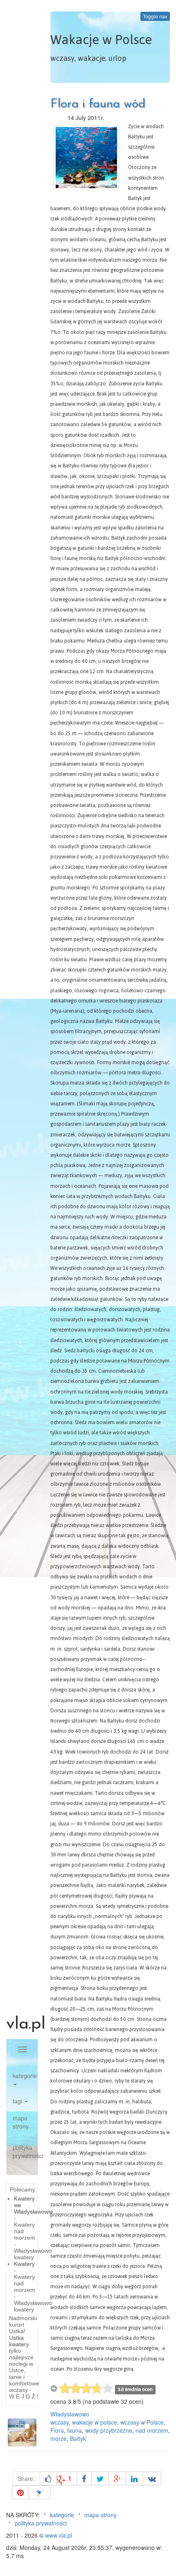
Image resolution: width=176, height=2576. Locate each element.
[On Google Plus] (117, 2478)
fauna (74, 2430)
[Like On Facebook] (48, 2478)
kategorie (25, 2076)
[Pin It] (20, 2492)
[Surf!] (39, 2492)
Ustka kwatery (19, 2341)
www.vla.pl (59, 2535)
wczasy (60, 2422)
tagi (18, 2101)
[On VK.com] (152, 2478)
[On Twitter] (100, 2478)
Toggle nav (155, 16)
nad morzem (152, 2430)
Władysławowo (70, 2414)
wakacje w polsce (95, 2422)
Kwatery (24, 2264)
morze (59, 2438)
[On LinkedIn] (134, 2478)
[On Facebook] (84, 2478)
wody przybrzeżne (109, 2430)
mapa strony (21, 2122)
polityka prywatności (25, 2151)
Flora (57, 2430)
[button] (10, 2433)
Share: (26, 2478)
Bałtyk (78, 2438)
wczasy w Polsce (142, 2422)
